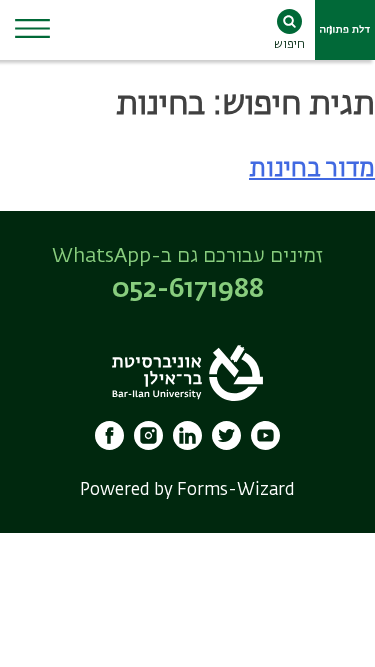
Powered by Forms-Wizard (187, 490)
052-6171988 (188, 290)
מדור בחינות (312, 169)
